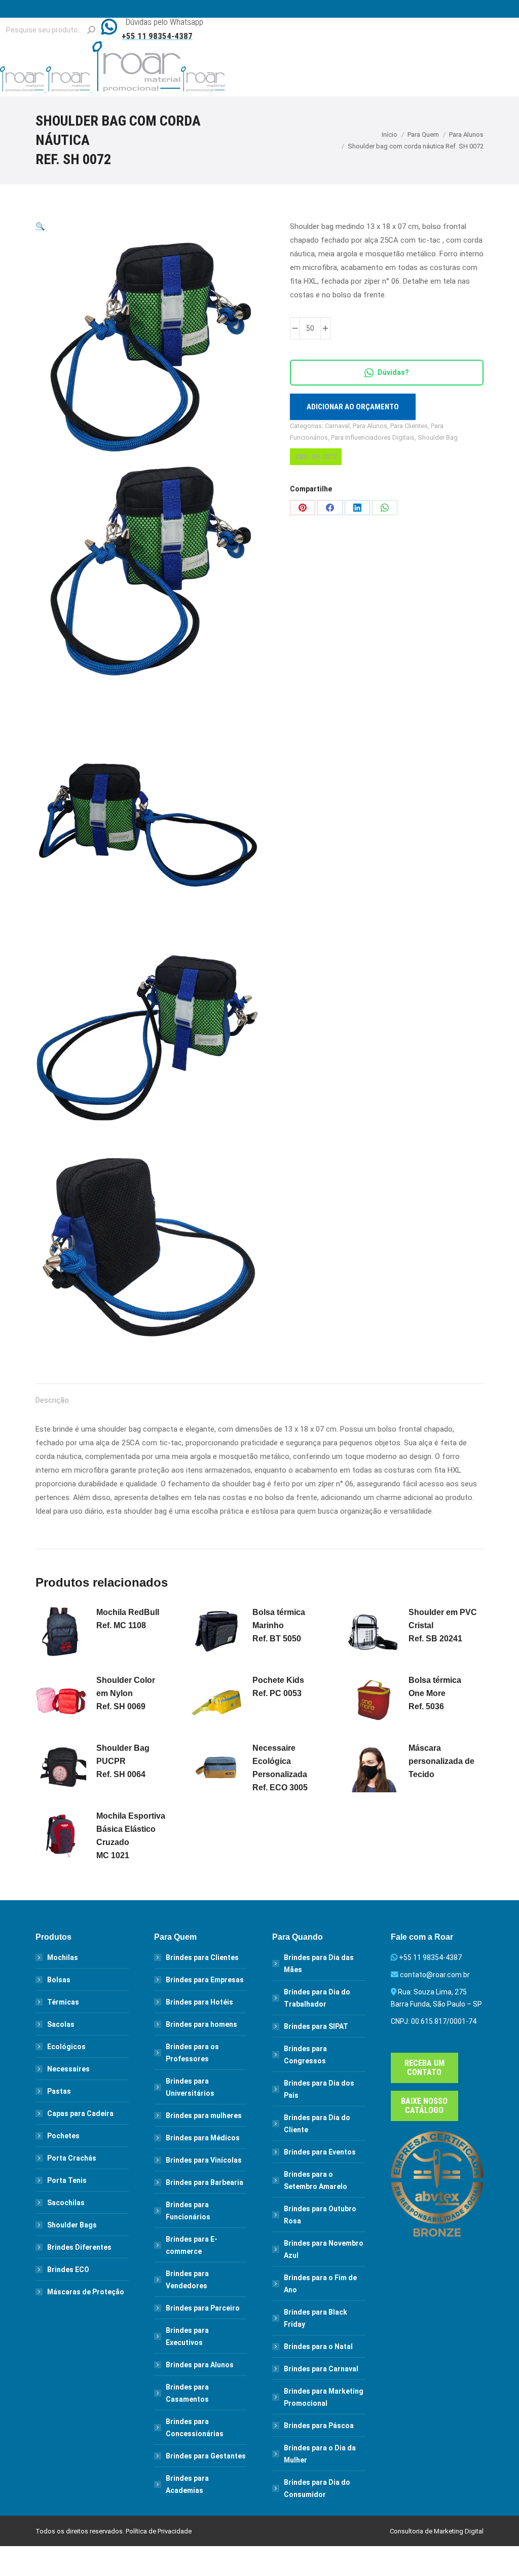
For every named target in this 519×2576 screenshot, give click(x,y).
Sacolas (61, 2024)
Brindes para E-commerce (192, 2245)
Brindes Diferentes (79, 2247)
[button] (40, 226)
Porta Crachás (72, 2158)
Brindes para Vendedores (187, 2280)
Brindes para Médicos (203, 2138)
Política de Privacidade (159, 2531)
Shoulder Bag (438, 437)
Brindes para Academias (187, 2484)
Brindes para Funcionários (188, 2211)
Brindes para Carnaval (321, 2369)
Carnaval (337, 426)
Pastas (59, 2091)
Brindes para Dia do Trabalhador (317, 1998)
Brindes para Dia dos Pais (319, 2089)
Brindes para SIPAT (316, 2026)
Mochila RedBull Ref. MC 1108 (128, 1619)
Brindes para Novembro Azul (324, 2249)
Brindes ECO (68, 2270)
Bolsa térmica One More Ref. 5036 (435, 1693)
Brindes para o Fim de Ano (320, 2284)
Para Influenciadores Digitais (373, 437)
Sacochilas (66, 2203)
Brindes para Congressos (305, 2055)
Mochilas (63, 1957)
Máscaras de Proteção (86, 2292)
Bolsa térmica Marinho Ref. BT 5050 (279, 1625)
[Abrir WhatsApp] (493, 2550)
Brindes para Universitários (190, 2087)
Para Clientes (409, 426)
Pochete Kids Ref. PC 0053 (278, 1687)
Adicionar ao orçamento (353, 407)
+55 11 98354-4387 (430, 1957)
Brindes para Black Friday (316, 2318)
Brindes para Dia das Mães (319, 1964)
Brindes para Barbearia (205, 2182)
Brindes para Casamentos (187, 2393)
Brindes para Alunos (200, 2365)
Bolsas (59, 1980)
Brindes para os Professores (192, 2053)
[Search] (91, 30)
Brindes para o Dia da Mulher (320, 2454)
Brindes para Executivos (187, 2336)
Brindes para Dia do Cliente (317, 2124)
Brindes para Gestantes (206, 2456)
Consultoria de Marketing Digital (437, 2531)
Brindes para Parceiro (203, 2308)
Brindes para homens (201, 2024)
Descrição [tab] (52, 1400)
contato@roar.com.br (435, 1975)
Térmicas (63, 2002)
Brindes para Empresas (205, 1980)
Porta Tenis (67, 2180)
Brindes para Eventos (320, 2152)
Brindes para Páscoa (319, 2426)
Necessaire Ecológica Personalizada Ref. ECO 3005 (280, 1768)
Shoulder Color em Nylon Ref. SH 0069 (126, 1693)
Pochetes (63, 2136)
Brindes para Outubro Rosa (320, 2215)
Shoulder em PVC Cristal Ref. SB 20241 (443, 1625)
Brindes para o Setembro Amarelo (316, 2180)
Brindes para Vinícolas (204, 2160)
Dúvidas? (393, 372)
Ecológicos (66, 2047)
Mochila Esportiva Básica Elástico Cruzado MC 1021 (131, 1836)
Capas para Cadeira (80, 2113)
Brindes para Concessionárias (195, 2428)
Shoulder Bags (72, 2225)
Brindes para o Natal (318, 2347)
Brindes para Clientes (202, 1957)
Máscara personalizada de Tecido (441, 1761)
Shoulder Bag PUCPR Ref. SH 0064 (123, 1761)
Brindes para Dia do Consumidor (317, 2488)
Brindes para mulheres (204, 2116)
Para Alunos (370, 426)
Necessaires (68, 2069)
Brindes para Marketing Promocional (324, 2397)
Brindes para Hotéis (199, 2002)
